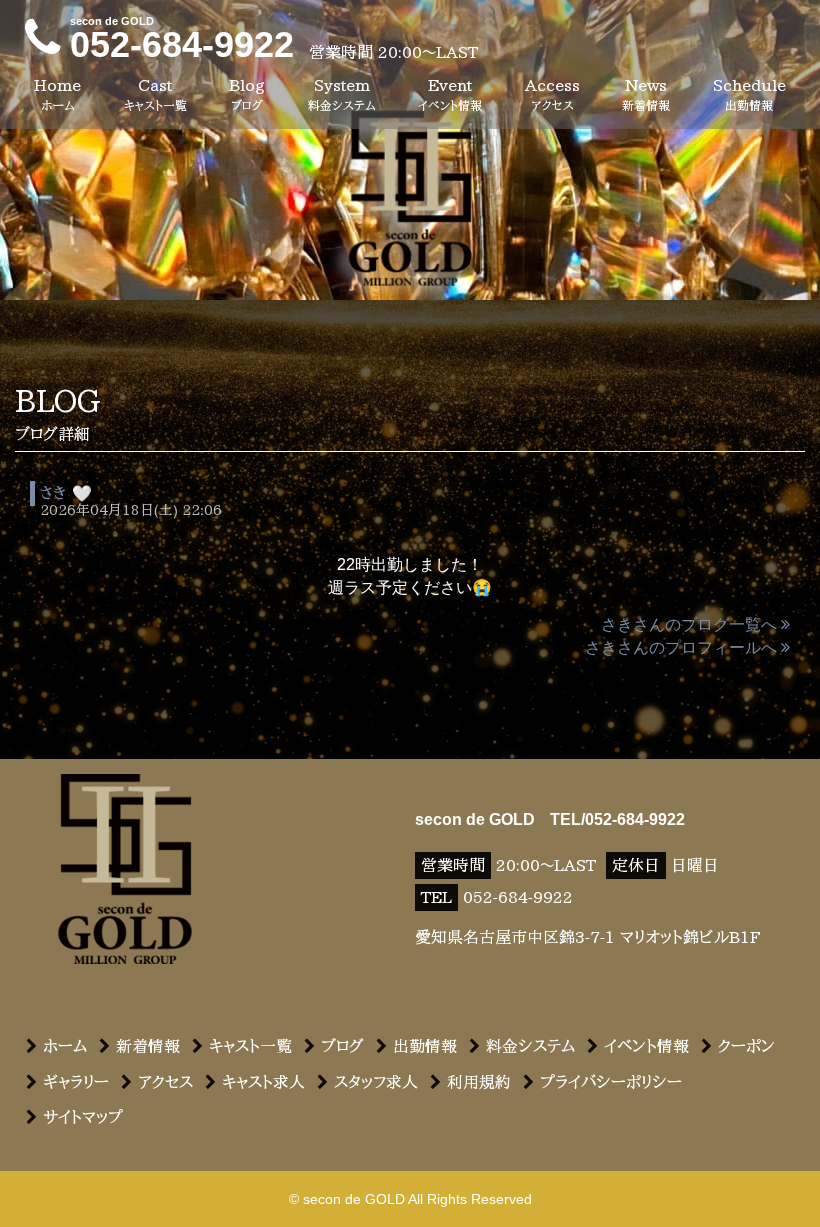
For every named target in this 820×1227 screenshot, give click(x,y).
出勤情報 (425, 1046)
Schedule (749, 94)
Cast (155, 94)
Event (450, 94)
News (646, 94)
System (342, 94)
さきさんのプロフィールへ (681, 647)
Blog (247, 94)
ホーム (65, 1046)
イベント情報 (646, 1046)
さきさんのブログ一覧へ (689, 624)
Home (57, 94)
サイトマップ (83, 1117)
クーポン (746, 1046)
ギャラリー (76, 1082)
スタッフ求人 (376, 1082)
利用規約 (479, 1082)
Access (552, 94)
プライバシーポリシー (611, 1082)
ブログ (342, 1046)
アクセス (165, 1082)
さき (53, 493)
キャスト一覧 (250, 1046)
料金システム (530, 1046)
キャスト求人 (263, 1082)
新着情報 (148, 1046)
